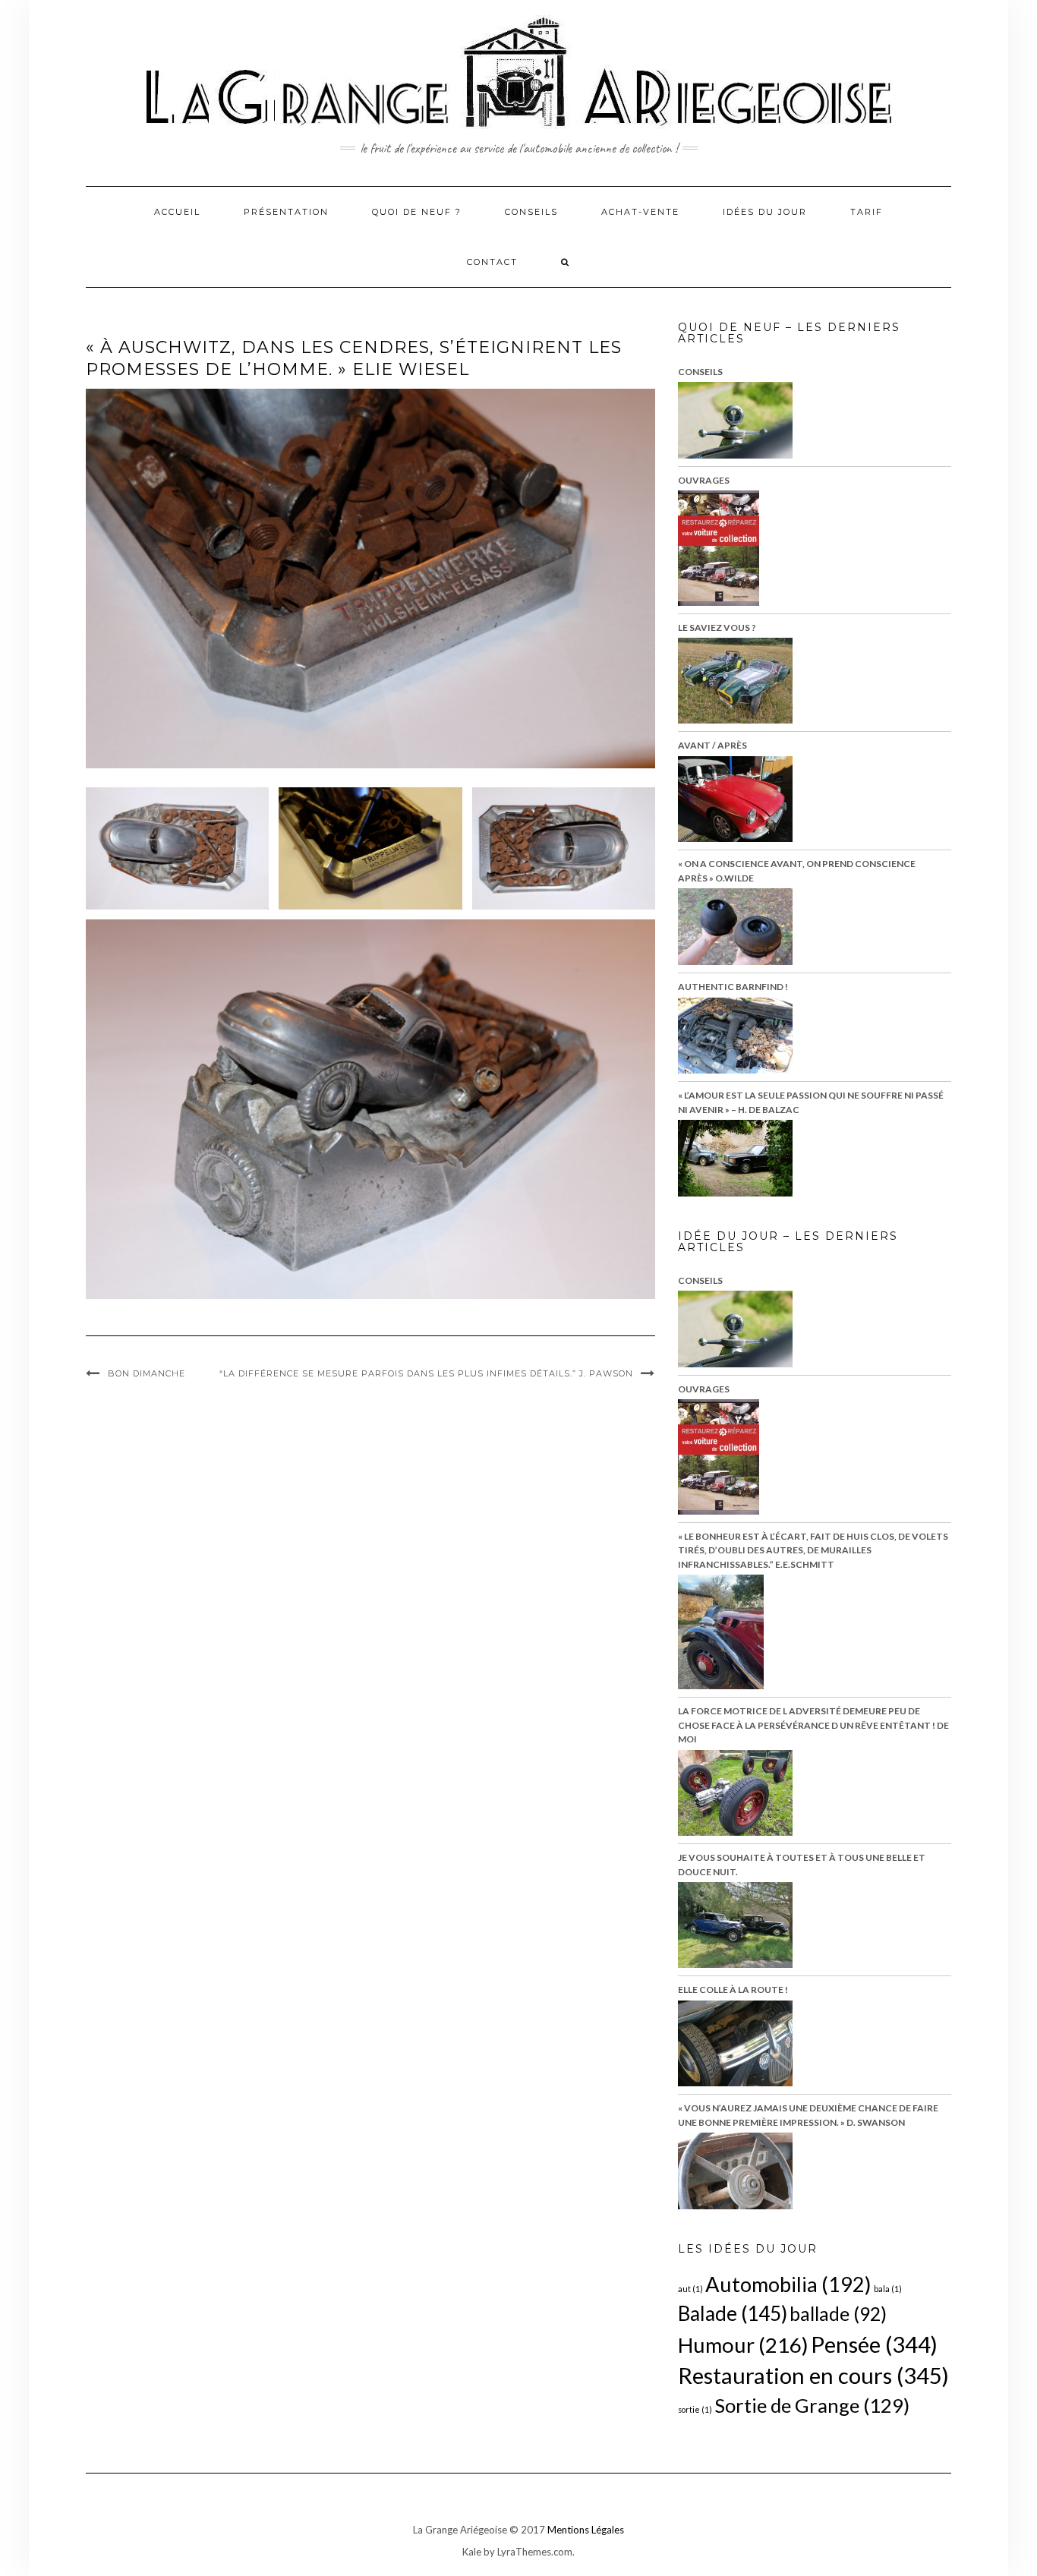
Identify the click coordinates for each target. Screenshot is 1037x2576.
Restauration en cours (813, 2375)
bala (888, 2289)
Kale (472, 2552)
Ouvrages (704, 480)
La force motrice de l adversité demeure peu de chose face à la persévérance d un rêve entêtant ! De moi (813, 1725)
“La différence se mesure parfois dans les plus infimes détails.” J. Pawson (426, 1373)
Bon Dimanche (147, 1373)
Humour (743, 2345)
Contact (492, 262)
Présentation (286, 212)
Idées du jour (765, 212)
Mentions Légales (586, 2530)
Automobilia (788, 2284)
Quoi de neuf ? (417, 212)
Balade (733, 2313)
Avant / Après (712, 745)
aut (690, 2289)
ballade (838, 2314)
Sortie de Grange (812, 2405)
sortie (695, 2409)
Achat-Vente (640, 212)
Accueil (177, 212)
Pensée (874, 2344)
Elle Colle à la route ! (733, 1990)
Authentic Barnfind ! (733, 987)
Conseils (531, 212)
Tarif (867, 212)
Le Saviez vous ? (717, 627)
